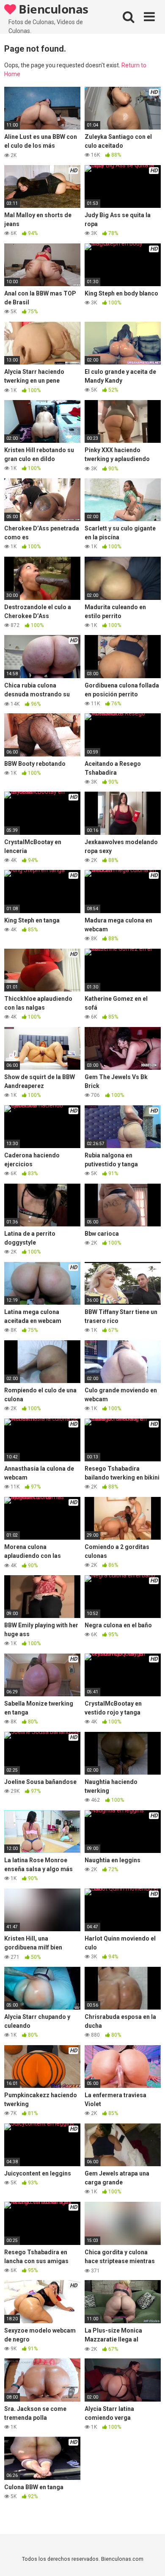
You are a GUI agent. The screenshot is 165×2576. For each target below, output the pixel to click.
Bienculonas (52, 9)
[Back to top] (149, 2559)
